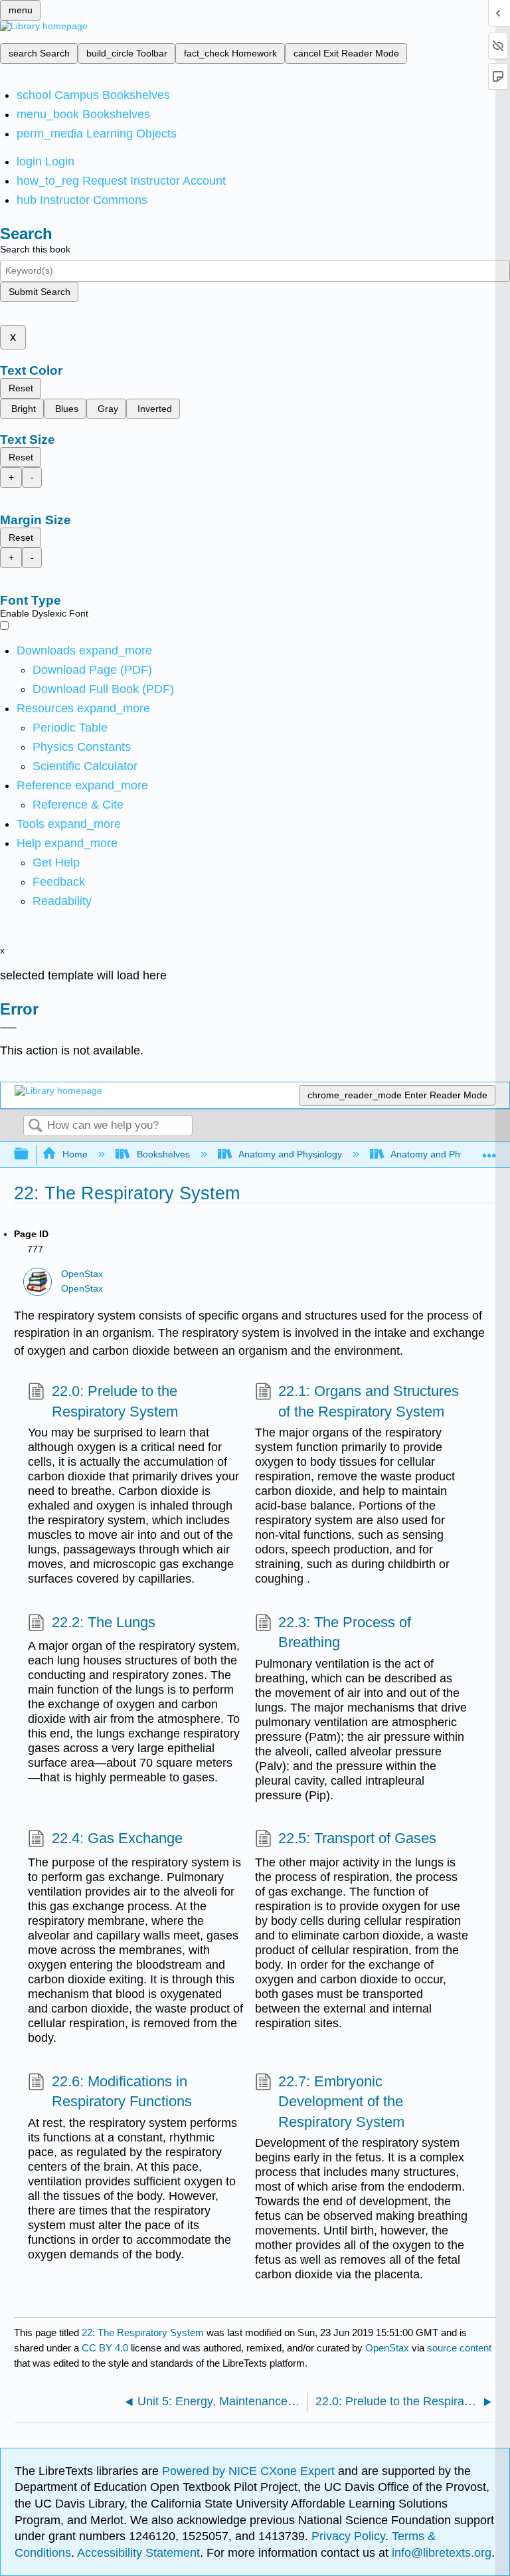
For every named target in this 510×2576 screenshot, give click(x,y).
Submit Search (40, 292)
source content (459, 2348)
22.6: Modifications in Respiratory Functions (122, 2092)
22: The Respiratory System (143, 2332)
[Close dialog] (8, 1028)
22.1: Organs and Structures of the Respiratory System (369, 1401)
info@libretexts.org (440, 2553)
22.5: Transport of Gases (357, 1838)
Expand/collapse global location (489, 1150)
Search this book (35, 249)
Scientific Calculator (85, 766)
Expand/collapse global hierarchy (30, 1154)
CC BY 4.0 (105, 2348)
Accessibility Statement (138, 2553)
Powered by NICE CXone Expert (250, 2471)
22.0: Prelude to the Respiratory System (115, 1401)
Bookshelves (163, 1154)
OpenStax (82, 1274)
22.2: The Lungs (103, 1622)
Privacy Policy (348, 2536)
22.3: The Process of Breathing (345, 1633)
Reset (21, 388)
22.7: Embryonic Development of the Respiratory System (341, 2102)
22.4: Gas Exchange (117, 1838)
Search (35, 1127)
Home (75, 1154)
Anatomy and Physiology (290, 1154)
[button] (59, 882)
